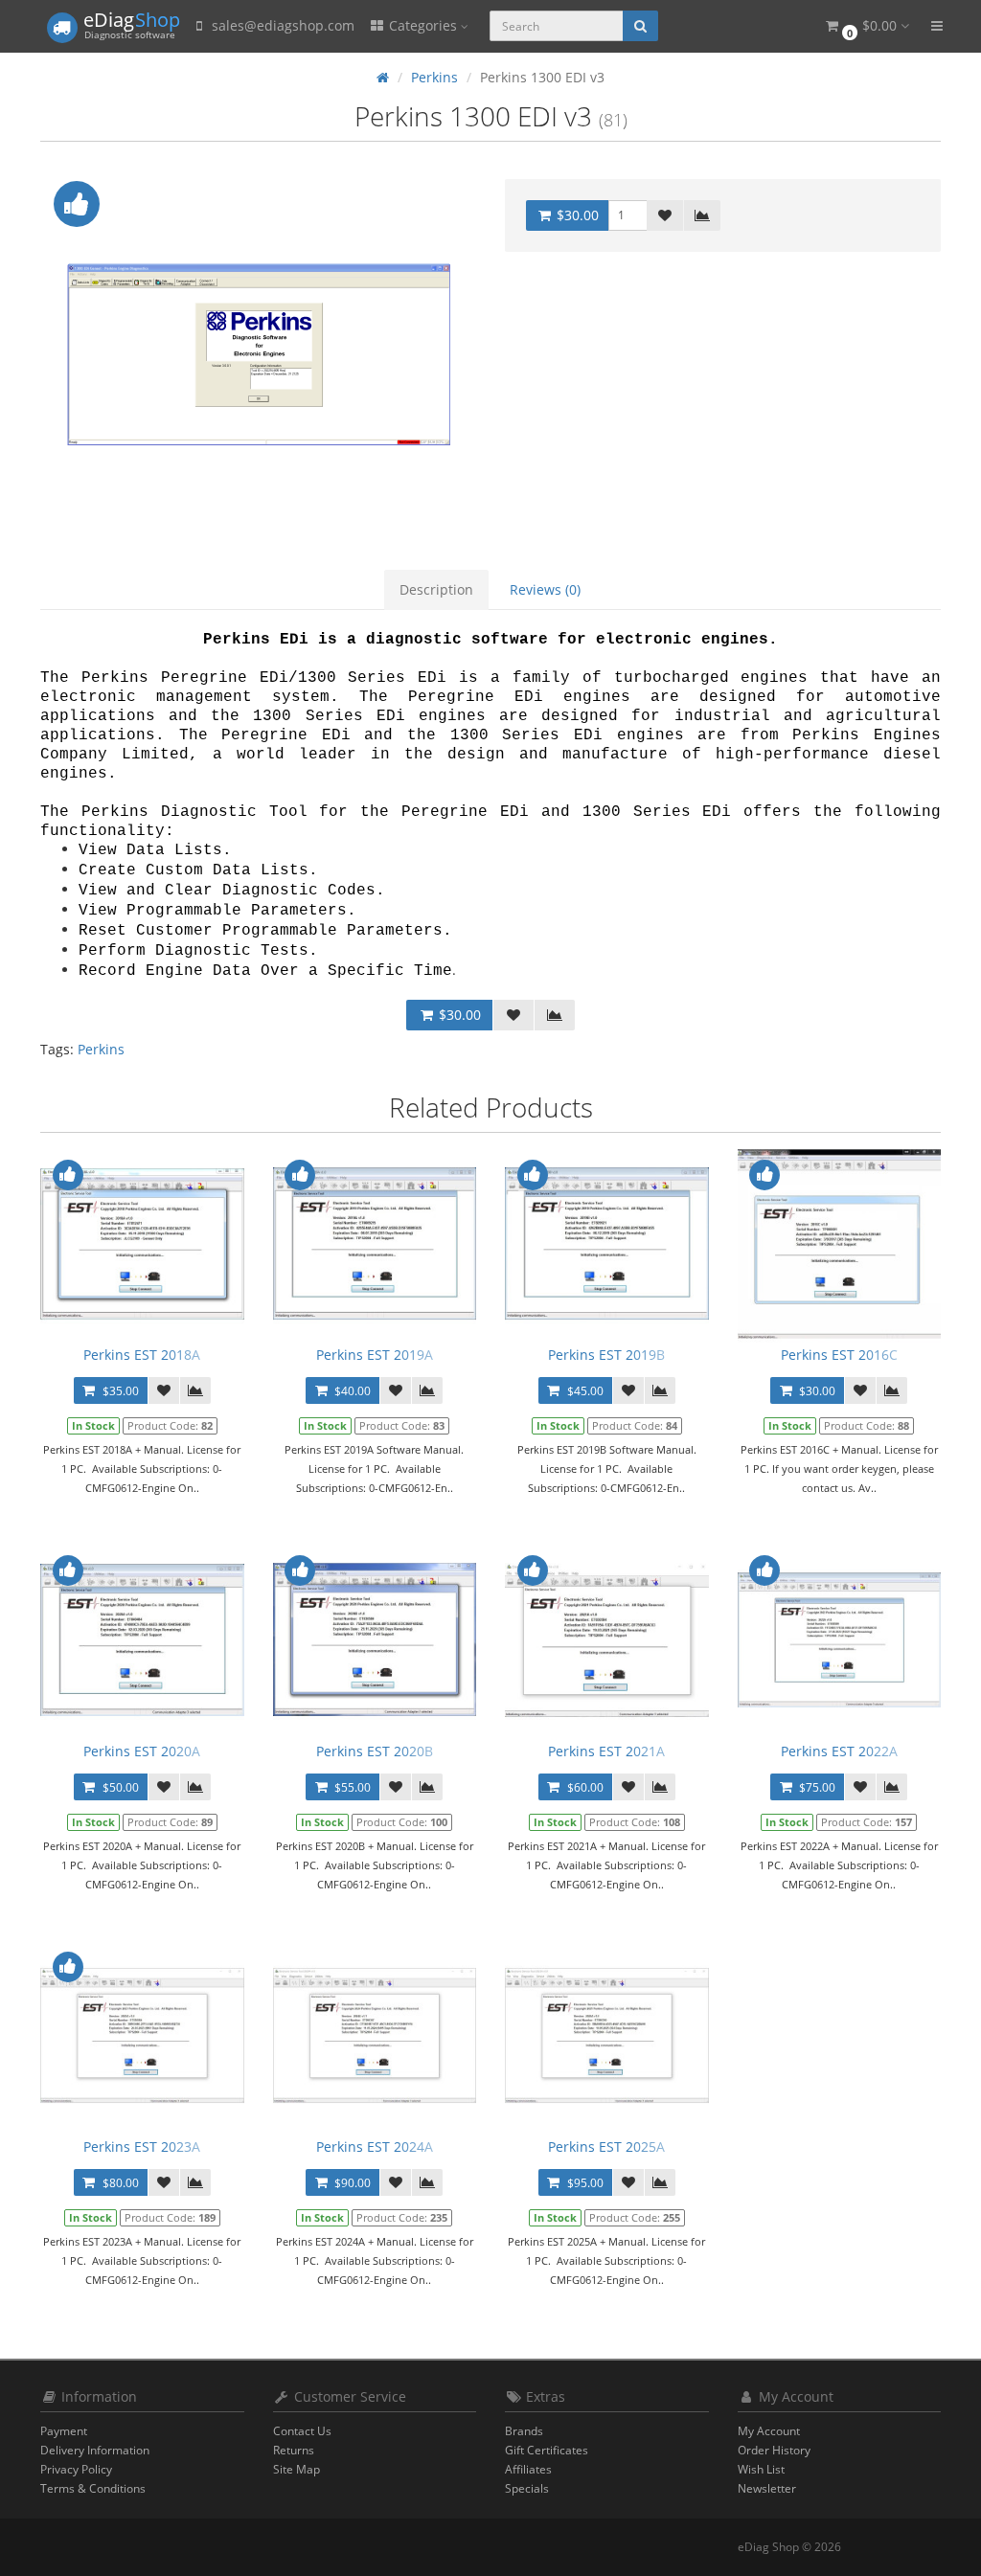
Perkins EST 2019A (375, 1355)
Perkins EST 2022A (839, 1751)
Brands (524, 2431)
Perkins (101, 1049)
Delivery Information (95, 2450)
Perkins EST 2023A (142, 2147)
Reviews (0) (545, 589)
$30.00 (576, 215)
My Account (769, 2431)
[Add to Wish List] (665, 215)
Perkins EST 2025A (606, 2147)
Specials (527, 2488)
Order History (774, 2450)
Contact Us (302, 2431)
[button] (866, 26)
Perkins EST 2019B (606, 1355)
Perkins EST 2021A (606, 1751)
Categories (423, 25)
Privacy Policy (76, 2469)
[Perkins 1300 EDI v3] (258, 354)
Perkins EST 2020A (142, 1751)
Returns (294, 2450)
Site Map (297, 2469)
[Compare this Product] (702, 215)
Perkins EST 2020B (375, 1751)
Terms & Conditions (93, 2488)
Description (436, 589)
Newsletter (767, 2488)
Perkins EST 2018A (142, 1355)
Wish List (761, 2469)
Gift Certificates (547, 2450)
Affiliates (528, 2469)
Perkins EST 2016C (839, 1355)
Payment (64, 2431)
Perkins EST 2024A (375, 2147)
